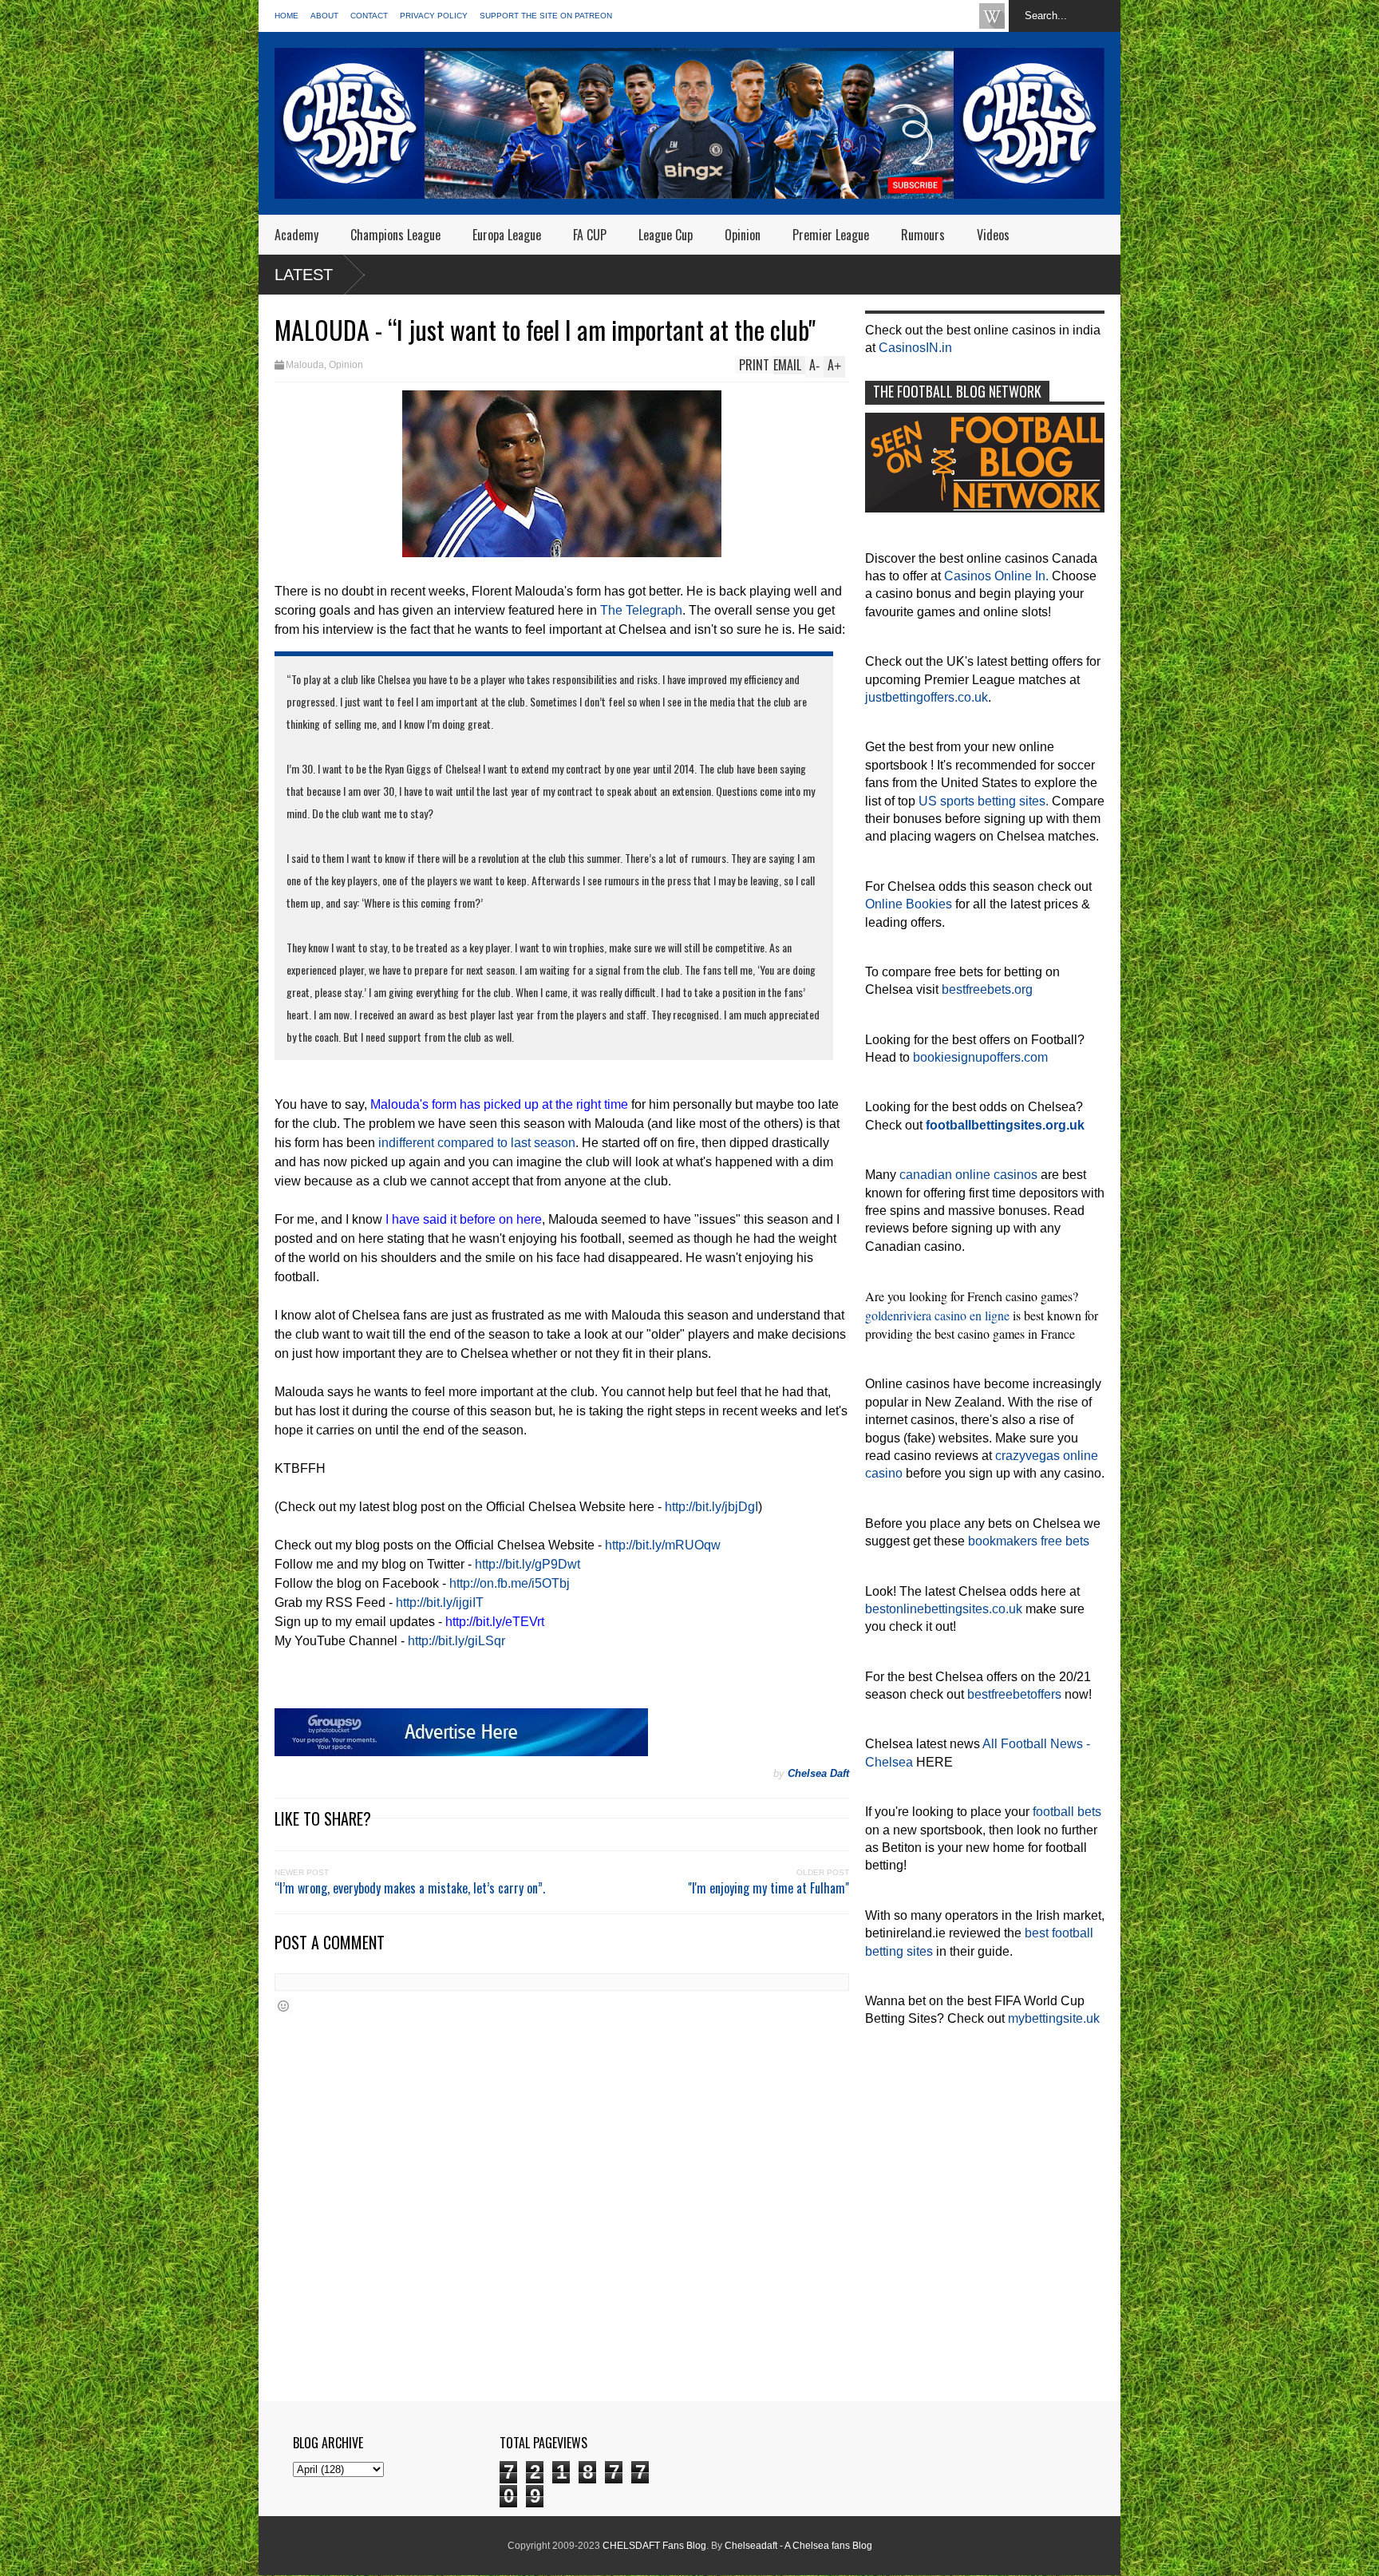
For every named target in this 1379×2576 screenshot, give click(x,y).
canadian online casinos (968, 1175)
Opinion (743, 235)
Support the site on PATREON (546, 16)
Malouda (305, 365)
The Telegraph (641, 610)
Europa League (507, 235)
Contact (369, 16)
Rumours (923, 235)
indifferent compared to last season (477, 1143)
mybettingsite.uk (1054, 2018)
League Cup (666, 235)
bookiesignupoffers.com (980, 1057)
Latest (304, 275)
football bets (1067, 1812)
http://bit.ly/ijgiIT (440, 1603)
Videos (993, 235)
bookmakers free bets (1029, 1541)
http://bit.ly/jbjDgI (711, 1507)
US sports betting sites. (984, 801)
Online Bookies (909, 904)
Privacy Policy (434, 16)
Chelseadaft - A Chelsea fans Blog (798, 2546)
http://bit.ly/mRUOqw (663, 1545)
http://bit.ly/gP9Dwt (527, 1564)
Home (286, 16)
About (324, 16)
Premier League (831, 235)
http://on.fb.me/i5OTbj (510, 1583)
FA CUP (590, 235)
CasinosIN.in (915, 348)
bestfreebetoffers (1014, 1694)
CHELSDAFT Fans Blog (654, 2546)
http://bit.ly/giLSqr (456, 1641)
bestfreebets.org (987, 989)
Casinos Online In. (996, 576)
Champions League (395, 235)
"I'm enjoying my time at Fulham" (769, 1888)
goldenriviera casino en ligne (937, 1315)
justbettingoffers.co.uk (927, 697)
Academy (296, 235)
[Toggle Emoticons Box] (283, 2006)
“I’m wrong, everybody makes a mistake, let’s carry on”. (410, 1888)
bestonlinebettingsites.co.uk (944, 1609)
